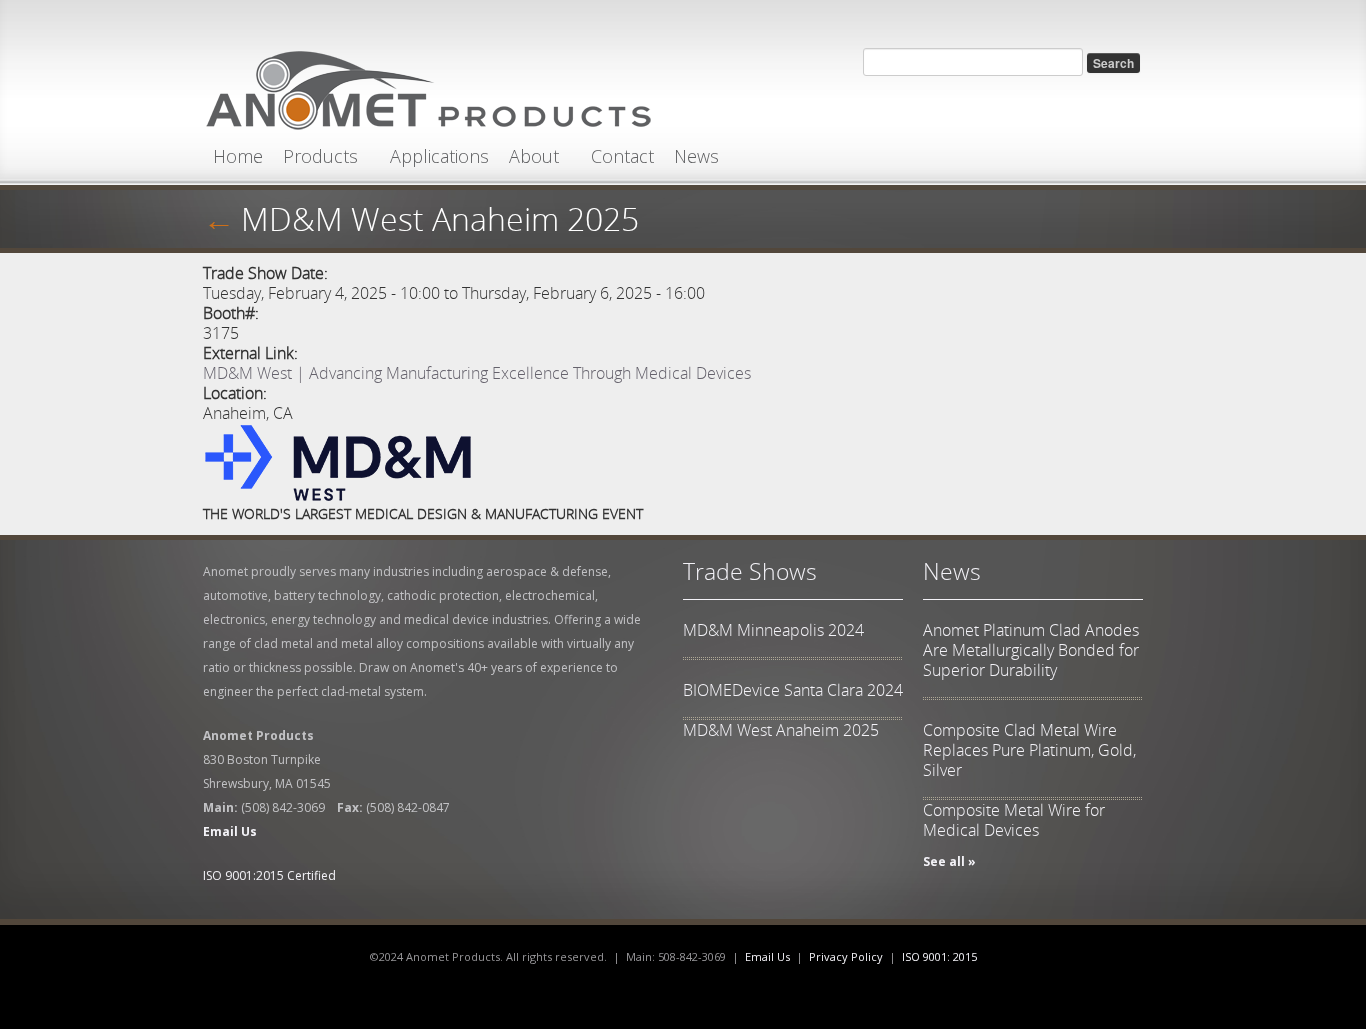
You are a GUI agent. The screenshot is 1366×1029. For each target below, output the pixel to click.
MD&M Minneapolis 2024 (773, 630)
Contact (622, 156)
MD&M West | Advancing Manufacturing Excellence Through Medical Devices (477, 373)
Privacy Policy (846, 956)
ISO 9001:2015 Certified (269, 875)
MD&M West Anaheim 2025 (781, 730)
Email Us (767, 956)
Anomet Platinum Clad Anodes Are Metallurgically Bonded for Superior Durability (1031, 650)
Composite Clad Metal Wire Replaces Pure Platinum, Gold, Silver (1029, 750)
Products (320, 156)
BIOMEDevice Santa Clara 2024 (793, 690)
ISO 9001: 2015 (939, 956)
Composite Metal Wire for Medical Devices (1014, 820)
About (534, 156)
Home (238, 156)
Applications (439, 156)
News (696, 156)
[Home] (428, 85)
